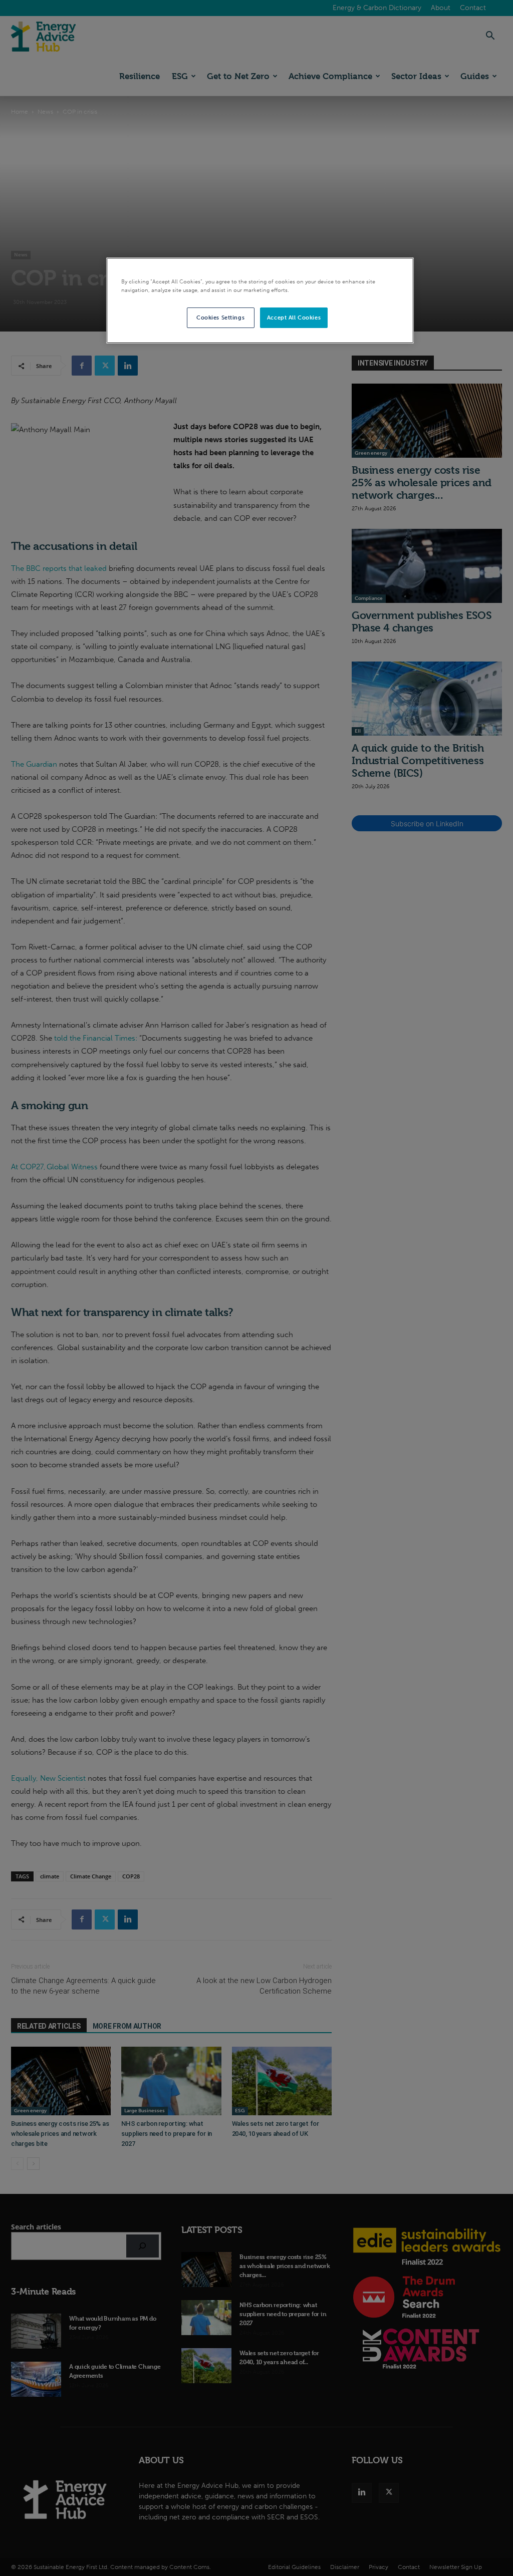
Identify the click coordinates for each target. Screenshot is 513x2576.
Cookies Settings (220, 317)
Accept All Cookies (294, 317)
